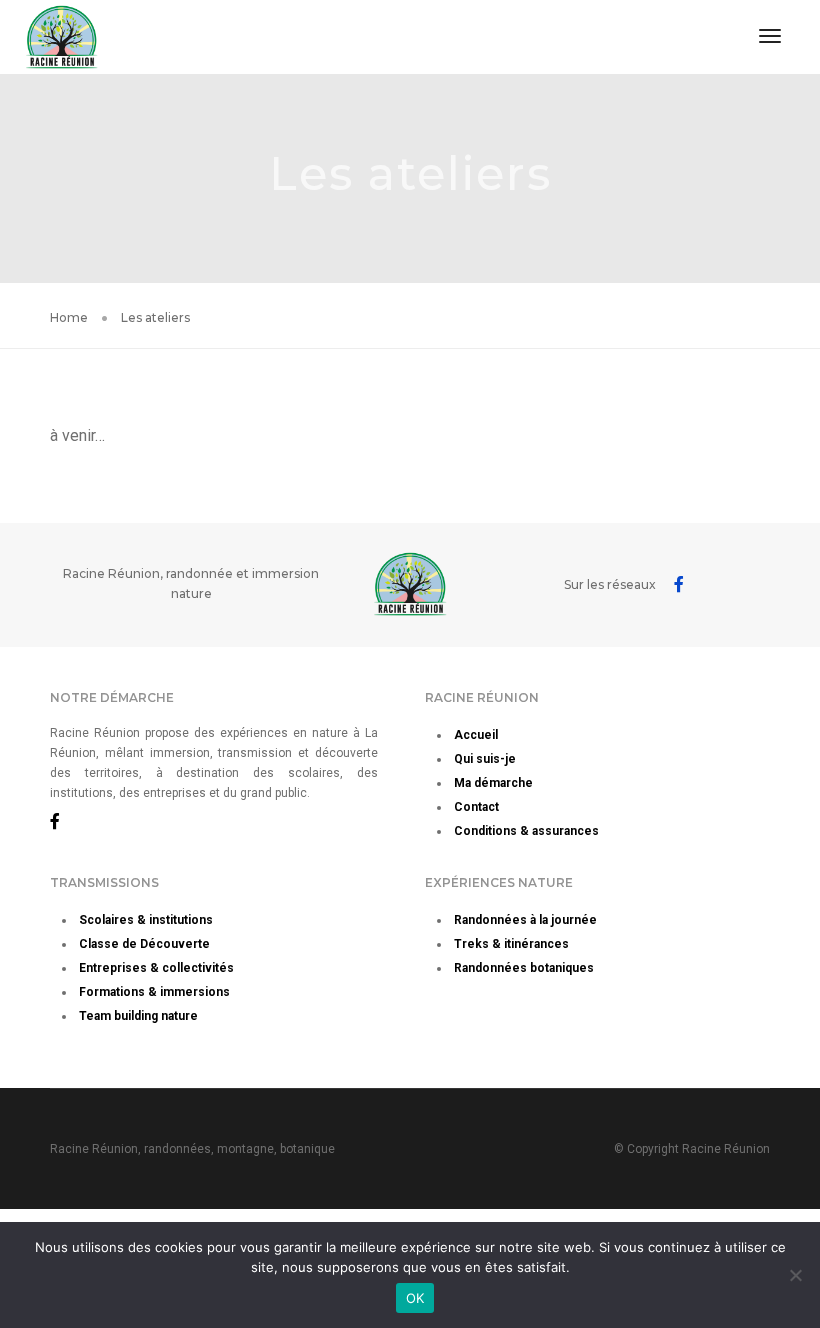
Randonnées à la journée (525, 920)
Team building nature (138, 1016)
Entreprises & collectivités (156, 968)
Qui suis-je (485, 759)
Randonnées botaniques (524, 968)
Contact (476, 807)
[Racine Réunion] (61, 35)
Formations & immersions (154, 992)
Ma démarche (493, 783)
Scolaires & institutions (146, 920)
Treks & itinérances (511, 944)
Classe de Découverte (144, 944)
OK (415, 1298)
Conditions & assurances (526, 831)
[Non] (795, 1275)
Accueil (476, 735)
